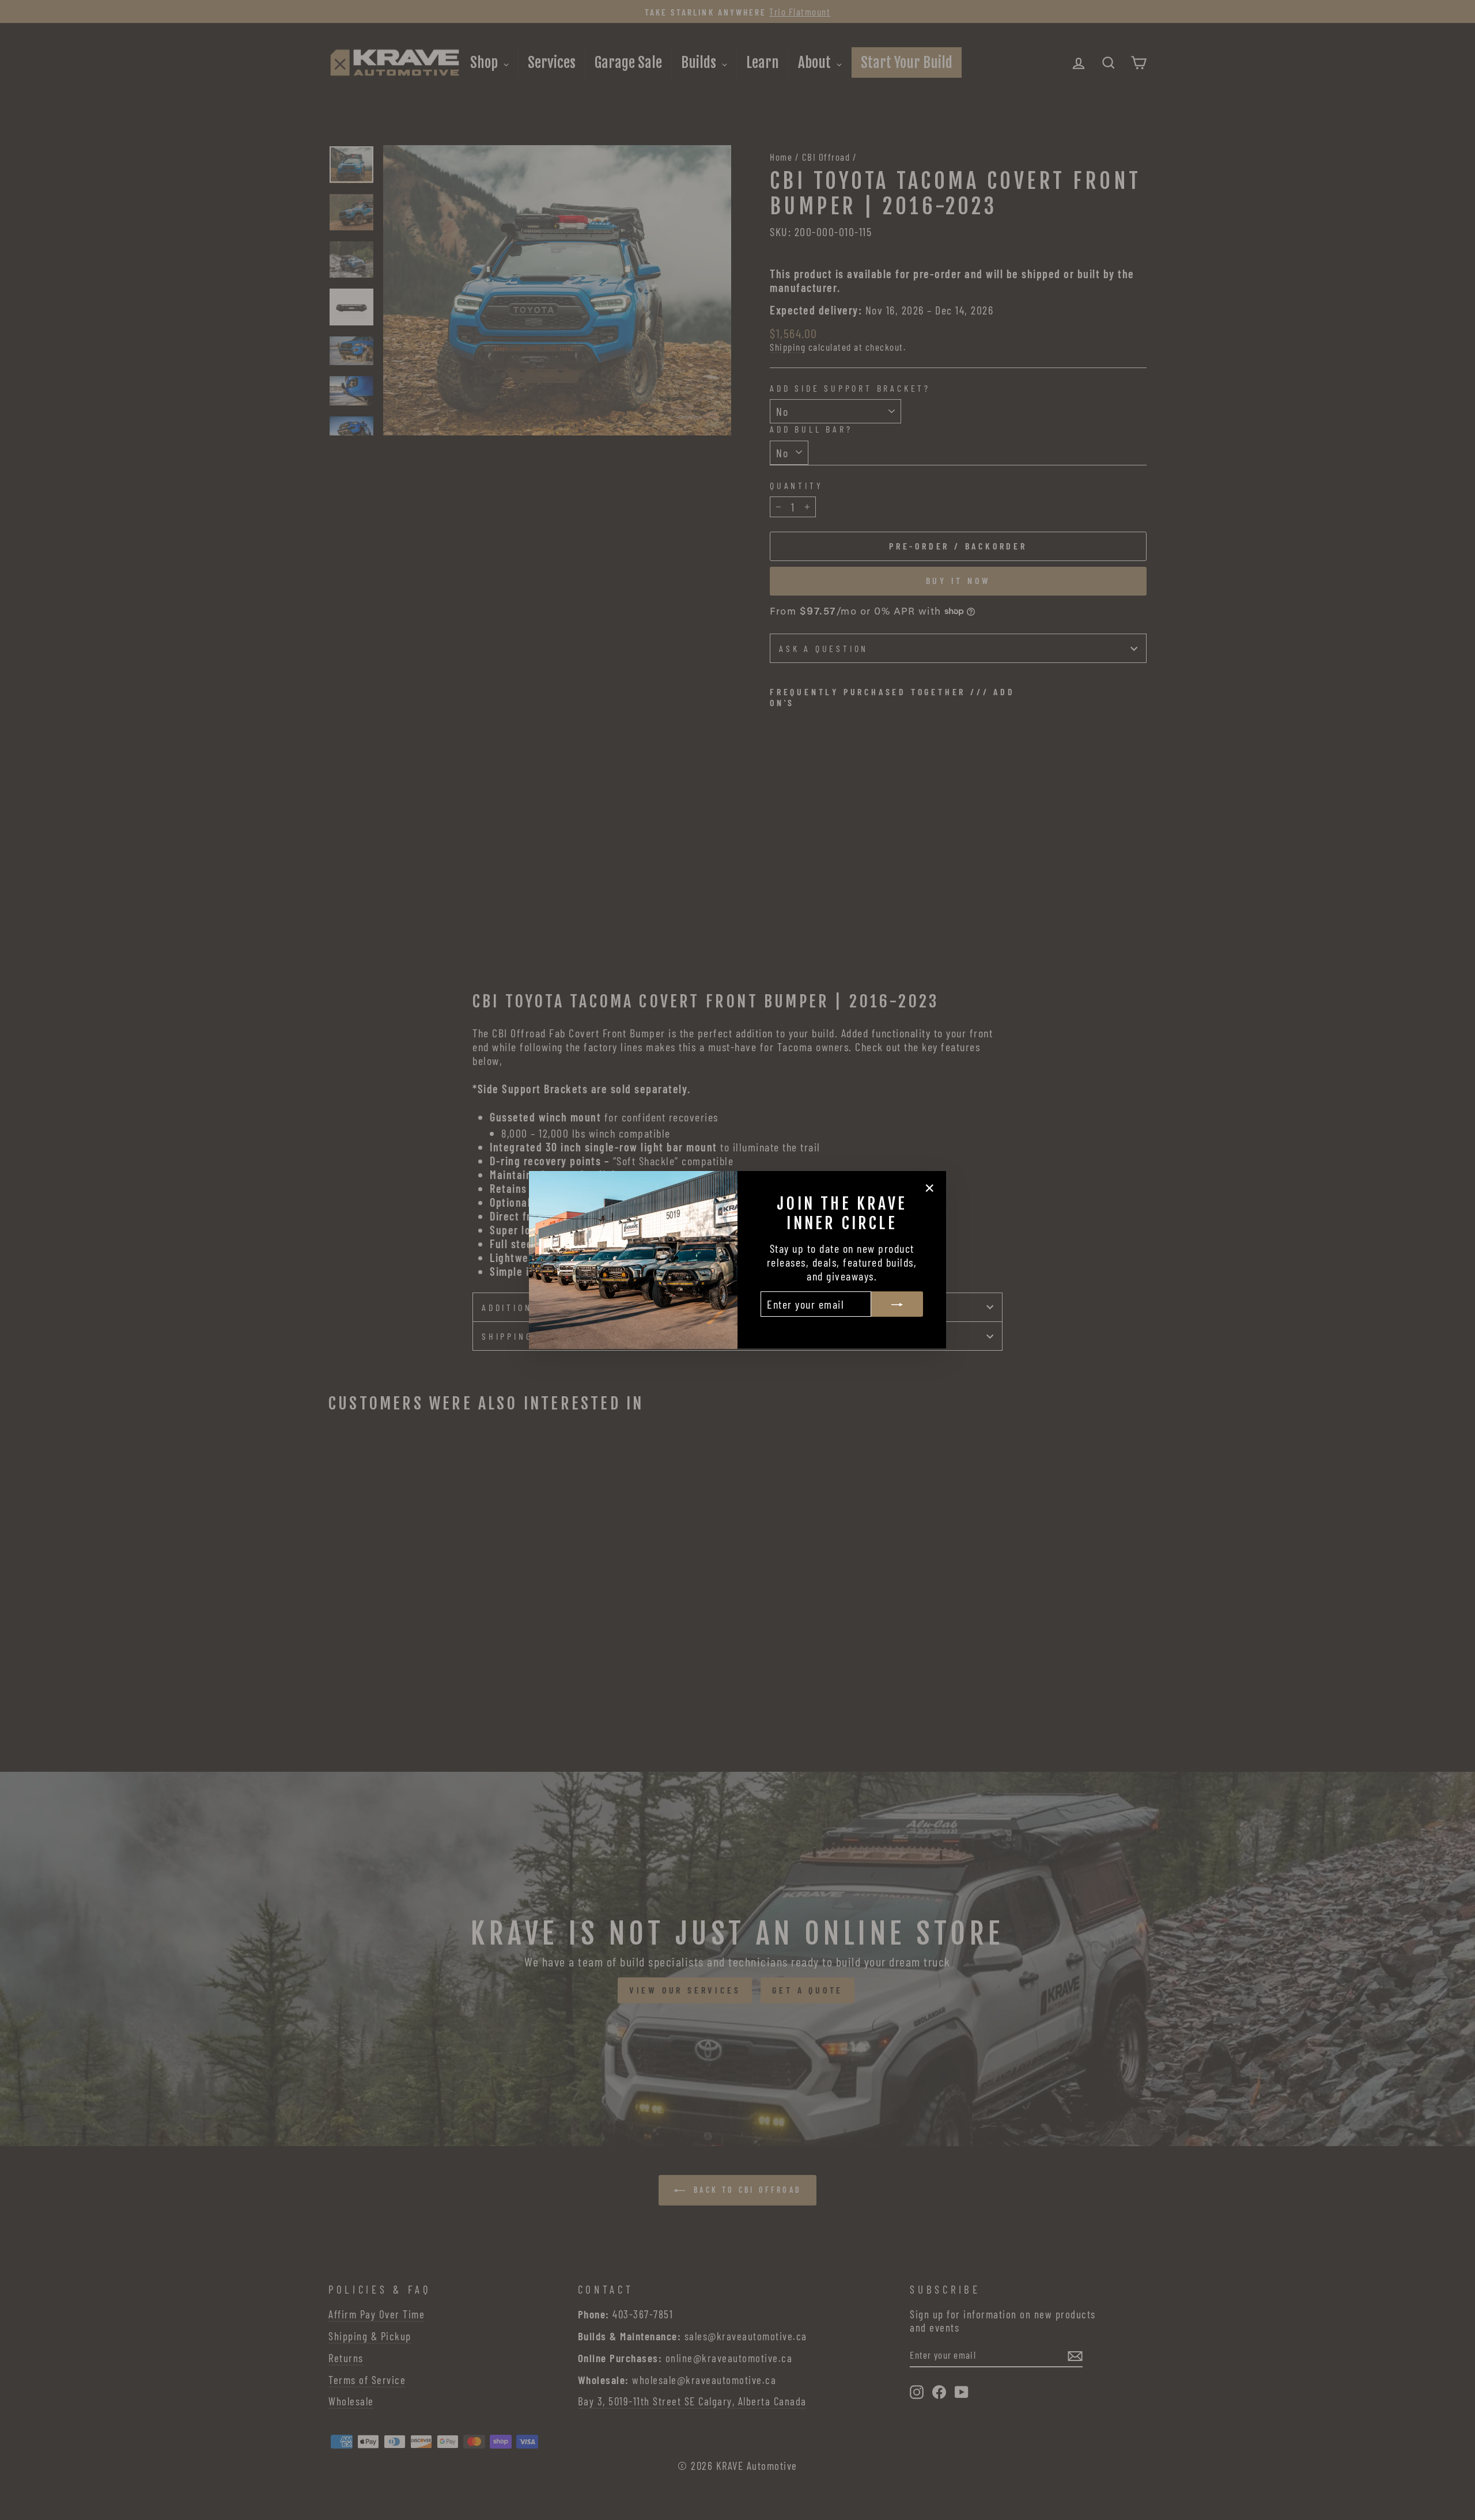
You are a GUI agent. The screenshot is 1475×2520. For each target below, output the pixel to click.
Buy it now (958, 580)
